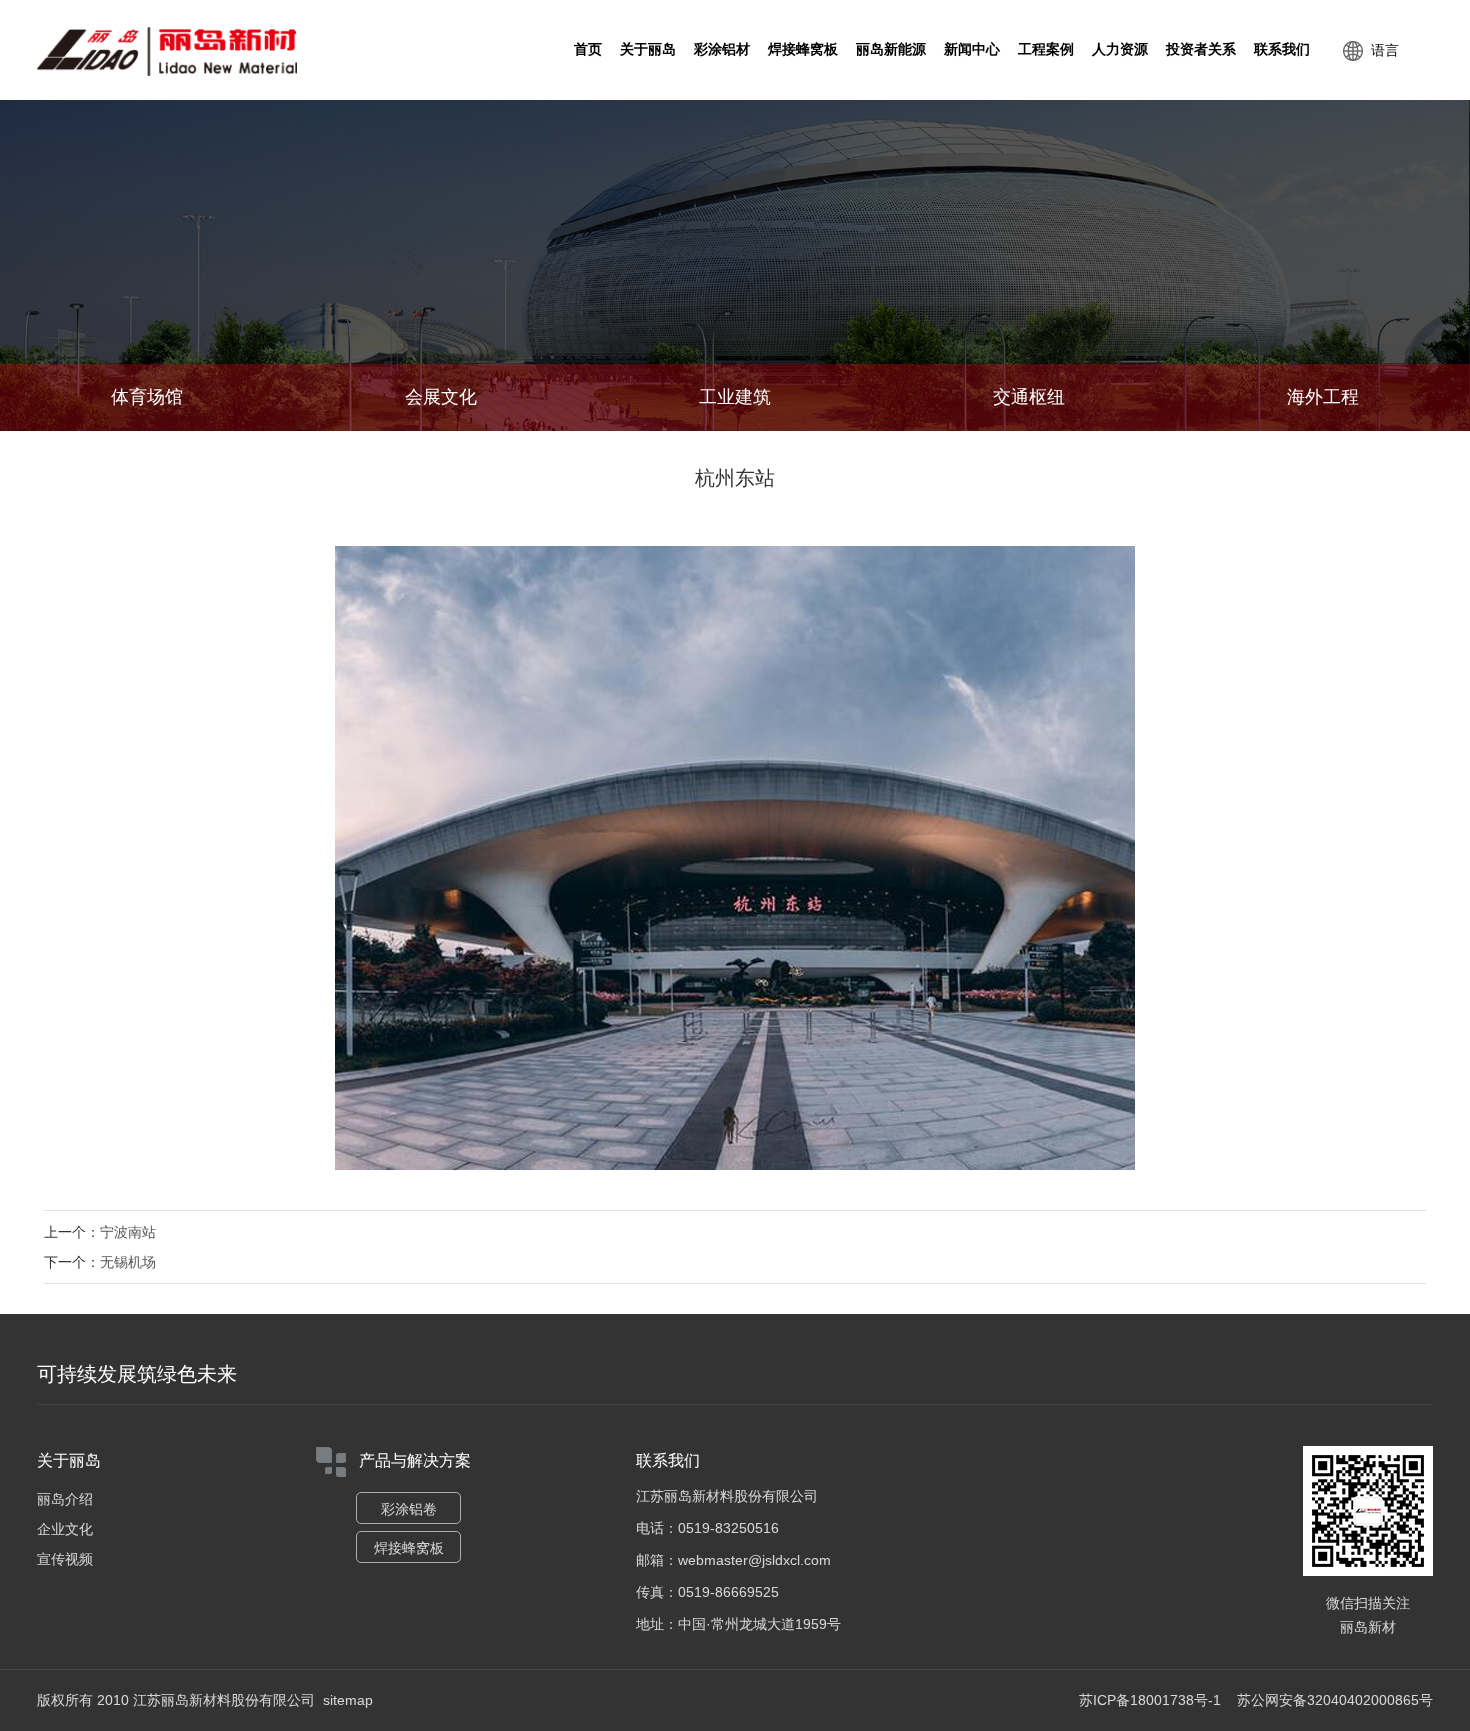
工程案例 (1046, 49)
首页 (588, 49)
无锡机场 (128, 1262)
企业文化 (65, 1529)
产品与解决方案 (415, 1460)
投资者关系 (1201, 49)
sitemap (348, 1700)
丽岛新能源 (891, 49)
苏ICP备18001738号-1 (1150, 1700)
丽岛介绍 (65, 1499)
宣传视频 (65, 1559)
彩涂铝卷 (409, 1509)
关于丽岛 (648, 49)
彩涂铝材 (722, 49)
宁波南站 (128, 1232)
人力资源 (1120, 49)
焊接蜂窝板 (803, 49)
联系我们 (1282, 49)
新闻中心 (972, 49)
